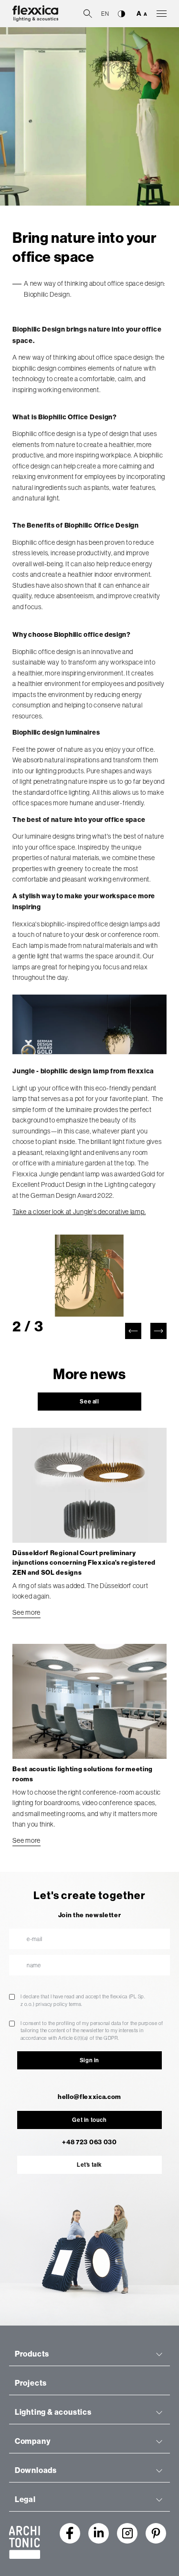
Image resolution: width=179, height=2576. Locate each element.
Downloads (36, 2470)
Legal (25, 2499)
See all (89, 1402)
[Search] (88, 13)
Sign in (89, 2060)
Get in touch (89, 2120)
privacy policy (52, 2004)
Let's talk (89, 2165)
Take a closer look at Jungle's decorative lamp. (79, 1212)
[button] (133, 1331)
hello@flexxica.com (89, 2097)
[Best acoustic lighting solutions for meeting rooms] (89, 1702)
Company (33, 2441)
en (105, 14)
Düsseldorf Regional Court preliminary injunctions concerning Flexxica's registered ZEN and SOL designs (84, 1563)
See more (26, 1612)
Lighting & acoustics (53, 2412)
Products (32, 2354)
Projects (31, 2383)
